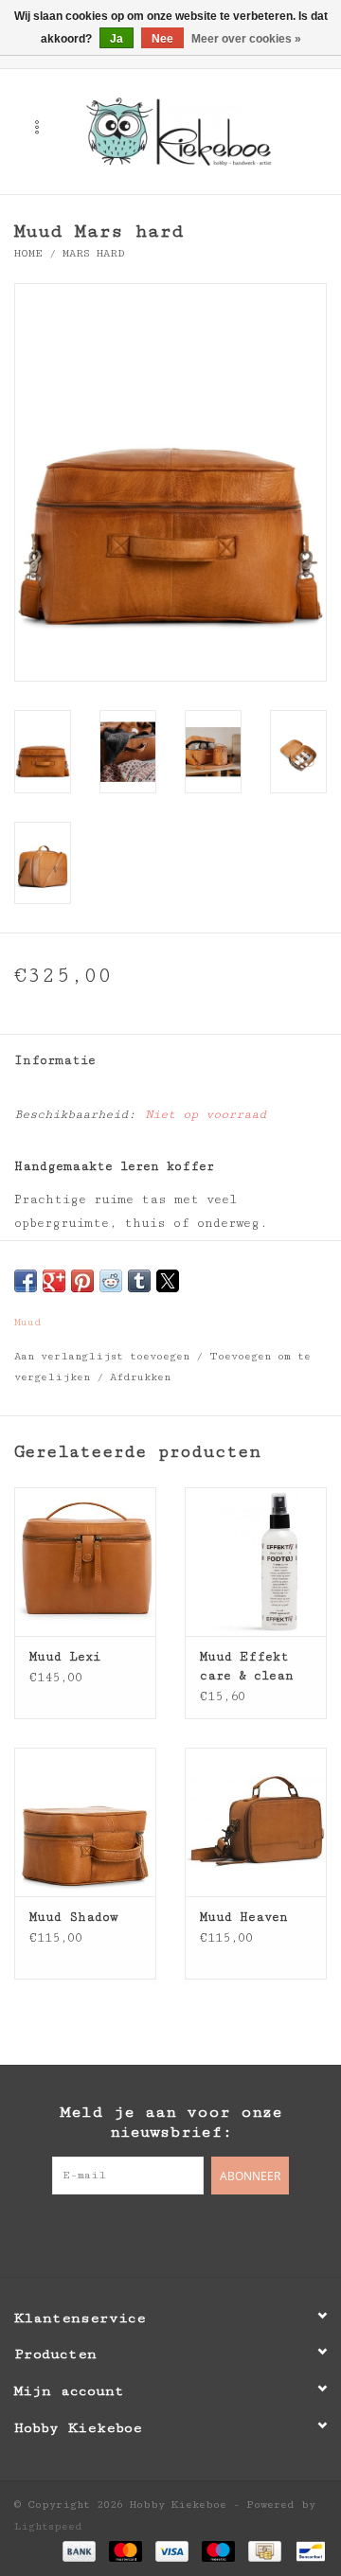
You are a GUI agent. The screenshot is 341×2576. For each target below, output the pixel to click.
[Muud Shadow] (85, 1822)
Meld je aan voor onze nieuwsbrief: (171, 2122)
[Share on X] (168, 1281)
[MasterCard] (126, 2550)
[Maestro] (218, 2550)
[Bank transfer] (79, 2550)
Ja (117, 39)
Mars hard (94, 253)
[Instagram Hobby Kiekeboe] (208, 2233)
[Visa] (172, 2550)
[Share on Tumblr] (139, 1281)
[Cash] (264, 2550)
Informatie (55, 1060)
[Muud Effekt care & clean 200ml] (256, 1562)
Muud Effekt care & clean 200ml (247, 1667)
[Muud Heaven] (256, 1822)
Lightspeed (48, 2526)
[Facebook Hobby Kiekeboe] (133, 2233)
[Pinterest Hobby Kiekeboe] (170, 2233)
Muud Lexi (65, 1657)
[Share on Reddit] (111, 1281)
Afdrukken (140, 1377)
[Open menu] (37, 127)
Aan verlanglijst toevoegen (105, 1356)
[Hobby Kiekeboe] (207, 131)
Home (28, 253)
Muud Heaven (244, 1917)
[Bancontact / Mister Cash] (307, 2550)
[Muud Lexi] (85, 1562)
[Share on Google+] (54, 1281)
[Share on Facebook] (26, 1281)
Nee (162, 39)
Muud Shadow (73, 1917)
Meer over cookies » (246, 39)
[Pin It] (82, 1281)
